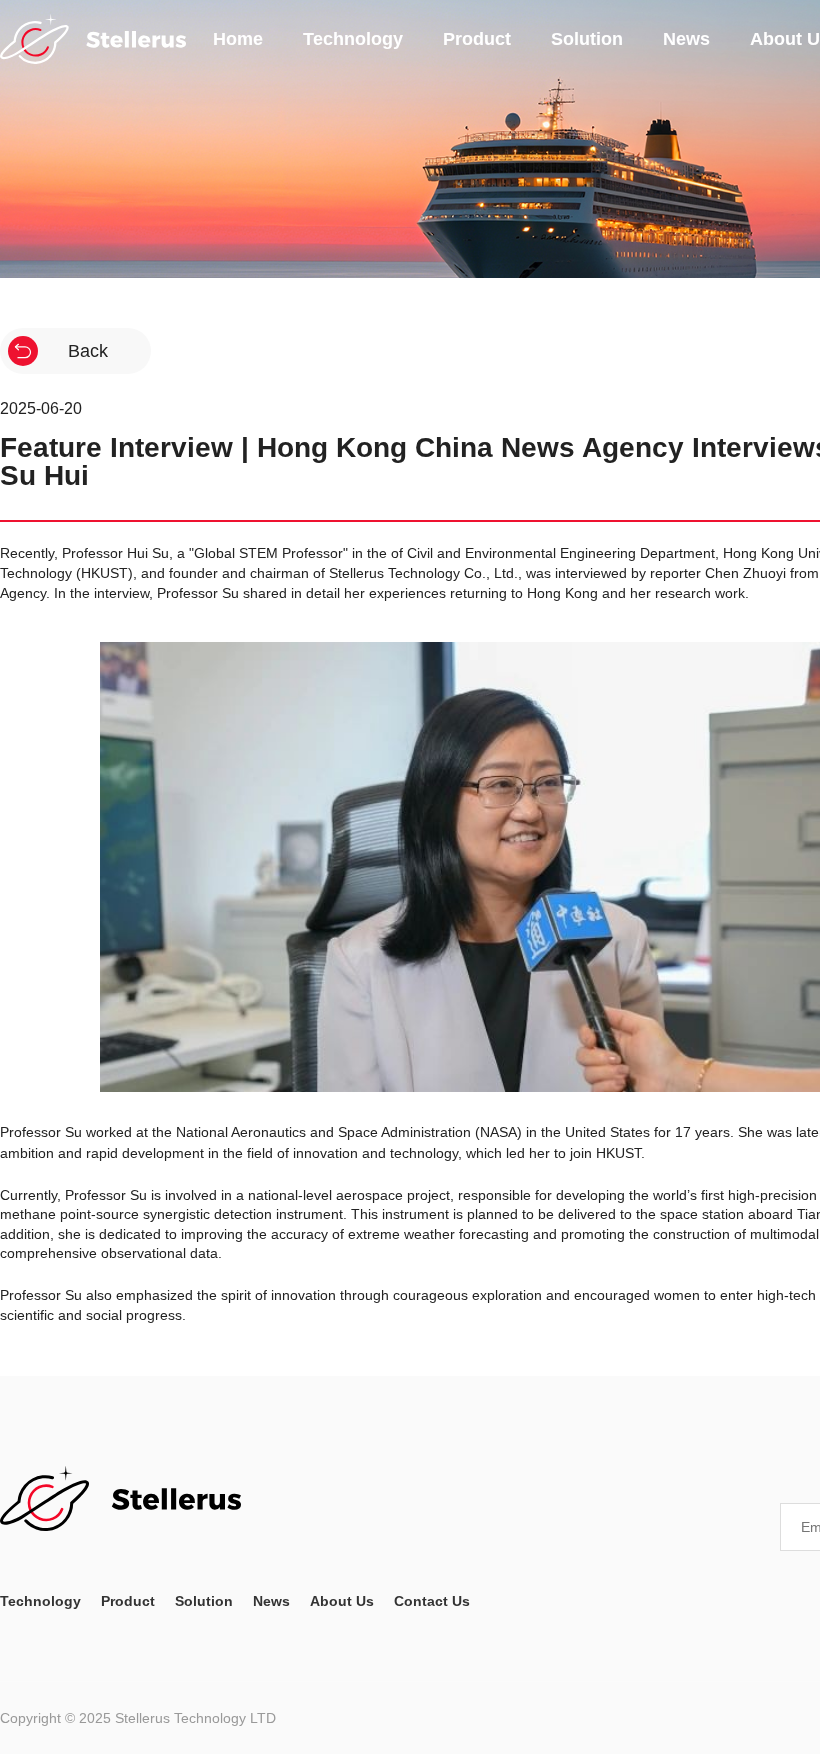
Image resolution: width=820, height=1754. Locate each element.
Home (238, 39)
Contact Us (432, 1601)
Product (477, 39)
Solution (587, 39)
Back (88, 351)
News (686, 39)
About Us (342, 1601)
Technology (353, 39)
